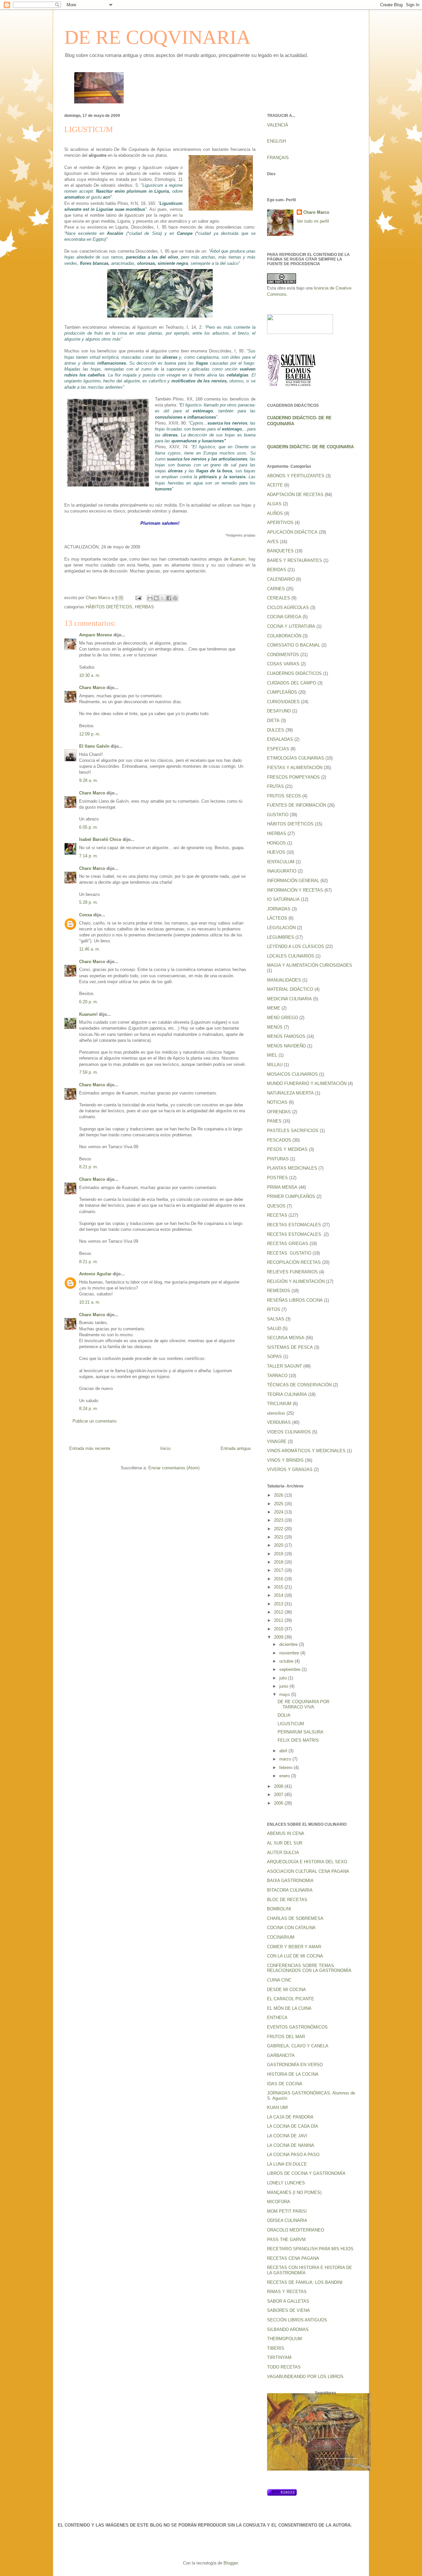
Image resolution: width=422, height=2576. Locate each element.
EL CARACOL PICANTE (291, 1999)
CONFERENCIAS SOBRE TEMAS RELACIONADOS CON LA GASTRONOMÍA (309, 1968)
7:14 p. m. (89, 856)
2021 (279, 1537)
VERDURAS (279, 1422)
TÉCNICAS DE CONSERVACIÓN (299, 1385)
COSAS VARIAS (283, 664)
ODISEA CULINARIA (287, 2220)
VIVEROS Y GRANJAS (290, 1469)
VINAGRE (277, 1441)
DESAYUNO (279, 711)
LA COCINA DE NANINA (291, 2145)
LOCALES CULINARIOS (291, 956)
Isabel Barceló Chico (100, 839)
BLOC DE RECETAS (287, 1900)
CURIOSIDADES (283, 702)
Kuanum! (88, 1014)
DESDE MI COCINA (286, 1990)
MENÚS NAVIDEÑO (286, 1046)
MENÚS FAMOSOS (286, 1036)
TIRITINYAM (279, 2357)
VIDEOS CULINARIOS (289, 1432)
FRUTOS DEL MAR (286, 2037)
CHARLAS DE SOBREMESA (295, 1918)
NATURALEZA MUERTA (290, 1093)
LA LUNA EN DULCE (287, 2164)
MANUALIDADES (284, 980)
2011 (279, 1620)
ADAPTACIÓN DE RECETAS (295, 495)
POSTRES (277, 1178)
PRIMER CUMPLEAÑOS (291, 1196)
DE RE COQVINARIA (157, 37)
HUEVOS (276, 852)
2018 (279, 1562)
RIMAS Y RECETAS (287, 2292)
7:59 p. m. (89, 1072)
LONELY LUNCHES (286, 2183)
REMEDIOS (279, 1291)
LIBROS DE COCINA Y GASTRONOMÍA (306, 2173)
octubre (287, 1661)
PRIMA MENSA (282, 1187)
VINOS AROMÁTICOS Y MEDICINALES (306, 1451)
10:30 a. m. (90, 675)
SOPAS (274, 1357)
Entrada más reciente (90, 1448)
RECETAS (277, 1215)
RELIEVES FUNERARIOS (292, 1272)
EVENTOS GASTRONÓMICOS (297, 2027)
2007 (279, 1795)
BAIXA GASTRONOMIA (290, 1881)
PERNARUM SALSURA (301, 1732)
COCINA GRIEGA (284, 617)
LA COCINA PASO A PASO (293, 2155)
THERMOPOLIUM (285, 2339)
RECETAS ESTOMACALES (294, 1225)
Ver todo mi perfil (313, 221)
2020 (279, 1545)
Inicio (165, 1448)
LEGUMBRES (281, 937)
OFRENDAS (279, 1112)
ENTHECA (277, 2018)
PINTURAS (278, 1159)
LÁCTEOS (277, 918)
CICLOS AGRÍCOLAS (288, 608)
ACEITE (275, 485)
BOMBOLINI (279, 1909)
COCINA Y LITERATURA (291, 626)
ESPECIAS (278, 749)
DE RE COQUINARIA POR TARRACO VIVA (303, 1704)
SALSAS (276, 1319)
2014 (279, 1595)
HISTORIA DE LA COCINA (293, 2074)
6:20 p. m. (89, 1002)
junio (284, 1686)
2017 (279, 1570)
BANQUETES (280, 551)
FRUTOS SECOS (284, 796)
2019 (279, 1554)
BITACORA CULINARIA (290, 1890)
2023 (279, 1520)
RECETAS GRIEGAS (288, 1244)
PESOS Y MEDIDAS (287, 1149)
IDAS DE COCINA (285, 2084)
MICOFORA (279, 2202)
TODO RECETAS (284, 2367)
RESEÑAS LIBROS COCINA (295, 1300)
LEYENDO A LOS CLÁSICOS (296, 946)
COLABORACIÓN (284, 636)
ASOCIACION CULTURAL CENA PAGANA (308, 1871)
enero (285, 1776)
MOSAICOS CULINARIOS (292, 1074)
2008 (279, 1786)
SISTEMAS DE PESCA (290, 1347)
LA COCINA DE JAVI (287, 2136)
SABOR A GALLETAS (288, 2301)
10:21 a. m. (90, 1302)
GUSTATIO (278, 815)
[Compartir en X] (163, 598)
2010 (279, 1629)
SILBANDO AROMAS (288, 2329)
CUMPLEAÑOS (282, 692)
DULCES (276, 730)
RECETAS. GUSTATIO (289, 1253)
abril (284, 1751)
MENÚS (275, 1027)
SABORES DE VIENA (288, 2310)
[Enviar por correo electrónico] (150, 598)
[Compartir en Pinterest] (175, 598)
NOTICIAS (277, 1102)
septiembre (290, 1669)
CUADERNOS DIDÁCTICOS (294, 673)
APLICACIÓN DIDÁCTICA (292, 532)
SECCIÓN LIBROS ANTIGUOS (297, 2320)
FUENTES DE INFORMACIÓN (297, 805)
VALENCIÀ (278, 125)
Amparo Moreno (96, 635)
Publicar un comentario (94, 1421)
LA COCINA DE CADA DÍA (293, 2126)
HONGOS (276, 843)
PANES (274, 1121)
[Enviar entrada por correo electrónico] (138, 598)
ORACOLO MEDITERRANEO (296, 2230)
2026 (279, 1495)
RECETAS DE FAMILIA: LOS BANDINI (305, 2282)
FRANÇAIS (278, 158)
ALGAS (274, 504)
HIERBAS (144, 607)
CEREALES (279, 598)
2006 (279, 1803)
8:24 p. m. (89, 1409)
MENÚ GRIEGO (283, 1018)
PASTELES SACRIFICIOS (293, 1131)
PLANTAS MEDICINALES (292, 1168)
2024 (279, 1512)
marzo (286, 1759)
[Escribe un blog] (156, 598)
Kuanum (238, 559)
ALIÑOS (275, 513)
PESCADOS (279, 1140)
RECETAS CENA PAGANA (293, 2258)
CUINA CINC (279, 1980)
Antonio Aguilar (95, 1274)
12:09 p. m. (90, 734)
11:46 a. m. (90, 949)
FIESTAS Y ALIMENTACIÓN (295, 768)
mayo (285, 1694)
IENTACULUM (281, 862)
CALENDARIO (281, 579)
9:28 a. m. (89, 780)
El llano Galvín (94, 746)
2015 (279, 1587)
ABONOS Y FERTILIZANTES (296, 476)
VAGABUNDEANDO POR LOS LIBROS (305, 2377)
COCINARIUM (281, 1937)
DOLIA (284, 1715)
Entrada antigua (236, 1448)
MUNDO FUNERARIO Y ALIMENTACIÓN (307, 1083)
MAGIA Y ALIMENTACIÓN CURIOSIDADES (310, 965)
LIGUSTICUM (291, 1724)
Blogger (231, 2563)
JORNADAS (279, 909)
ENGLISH (276, 141)
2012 (279, 1612)
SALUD (274, 1329)
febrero (286, 1768)
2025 (279, 1504)
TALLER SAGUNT (285, 1366)
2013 (279, 1604)
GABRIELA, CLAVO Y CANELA (298, 2046)
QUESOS (276, 1206)
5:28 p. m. (89, 902)
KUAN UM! (278, 2107)
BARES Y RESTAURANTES (295, 560)
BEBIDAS (277, 570)
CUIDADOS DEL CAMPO (292, 683)
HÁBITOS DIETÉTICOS (109, 607)
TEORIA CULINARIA (287, 1394)
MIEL (272, 1055)
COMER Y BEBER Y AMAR (294, 1947)
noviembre (290, 1653)
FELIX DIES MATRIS (298, 1740)
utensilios (276, 1413)
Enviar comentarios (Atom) (174, 1468)
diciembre (289, 1644)
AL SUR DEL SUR (285, 1843)
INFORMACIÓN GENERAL (293, 881)
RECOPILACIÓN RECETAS (294, 1262)
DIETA (273, 720)
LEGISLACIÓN (281, 928)
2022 (279, 1529)
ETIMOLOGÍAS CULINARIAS (296, 758)
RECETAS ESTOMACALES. (295, 1234)
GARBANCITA (281, 2055)
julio (284, 1678)
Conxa (86, 915)
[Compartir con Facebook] (169, 598)
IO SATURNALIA (283, 899)
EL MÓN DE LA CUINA (289, 2008)
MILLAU (275, 1065)
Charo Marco (92, 688)
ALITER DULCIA (283, 1853)
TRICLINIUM (279, 1404)
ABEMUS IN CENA (286, 1833)
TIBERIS (276, 2348)
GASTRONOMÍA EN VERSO (295, 2065)
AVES (273, 542)
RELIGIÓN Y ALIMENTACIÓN (296, 1281)
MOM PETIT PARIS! (287, 2211)
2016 (279, 1579)
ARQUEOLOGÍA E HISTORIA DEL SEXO (307, 1862)
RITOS (274, 1309)
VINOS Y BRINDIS (285, 1460)
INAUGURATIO (282, 871)
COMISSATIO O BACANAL (294, 645)
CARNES (276, 589)
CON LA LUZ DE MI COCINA (295, 1956)
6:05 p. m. (89, 827)
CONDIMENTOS (283, 655)
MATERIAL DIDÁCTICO (290, 989)
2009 (279, 1637)
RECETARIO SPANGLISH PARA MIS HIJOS (310, 2249)
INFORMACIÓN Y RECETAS (295, 890)
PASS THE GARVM (286, 2240)
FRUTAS (275, 786)
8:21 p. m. (89, 1167)
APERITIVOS (280, 523)
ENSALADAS (280, 739)
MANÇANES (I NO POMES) (294, 2192)
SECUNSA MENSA (286, 1338)
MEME (274, 1008)
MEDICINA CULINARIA (289, 999)
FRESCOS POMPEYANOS (293, 777)
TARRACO (277, 1376)
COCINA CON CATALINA (291, 1928)
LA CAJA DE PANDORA (290, 2117)
